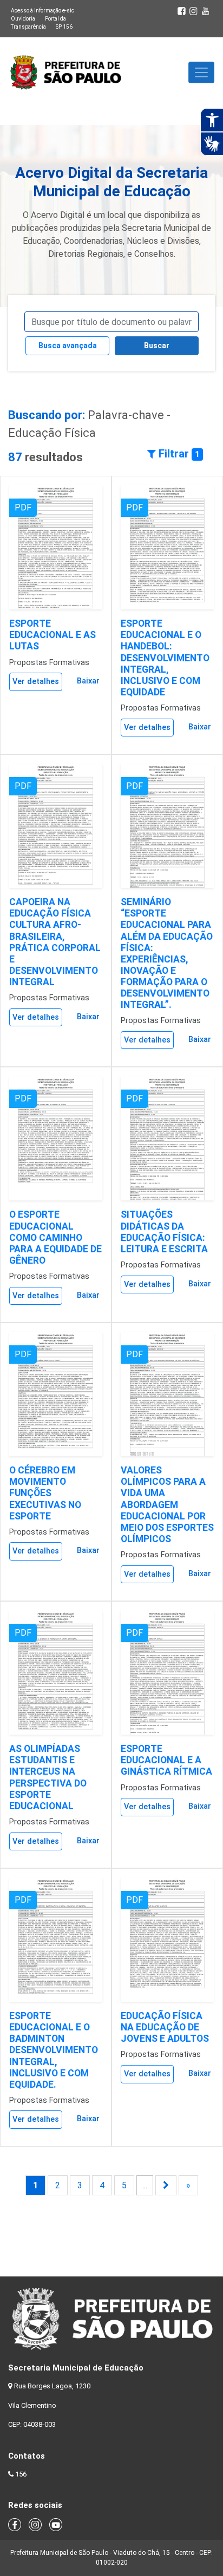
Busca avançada (68, 346)
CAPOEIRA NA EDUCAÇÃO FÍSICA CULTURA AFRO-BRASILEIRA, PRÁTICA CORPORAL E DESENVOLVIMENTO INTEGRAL (55, 942)
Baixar (88, 681)
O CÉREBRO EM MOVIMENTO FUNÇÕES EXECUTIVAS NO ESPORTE (45, 1493)
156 (21, 2474)
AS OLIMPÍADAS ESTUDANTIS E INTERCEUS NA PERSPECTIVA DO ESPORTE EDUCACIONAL (48, 1777)
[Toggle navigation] (201, 72)
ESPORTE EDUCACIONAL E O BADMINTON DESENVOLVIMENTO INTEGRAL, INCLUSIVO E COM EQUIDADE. (54, 2050)
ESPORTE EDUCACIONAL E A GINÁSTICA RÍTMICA (166, 1760)
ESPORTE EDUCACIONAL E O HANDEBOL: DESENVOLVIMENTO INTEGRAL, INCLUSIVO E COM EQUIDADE (165, 658)
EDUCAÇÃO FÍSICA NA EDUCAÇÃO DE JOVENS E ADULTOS (165, 2027)
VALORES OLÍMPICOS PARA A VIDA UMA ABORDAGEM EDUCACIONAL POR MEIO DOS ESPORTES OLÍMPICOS (167, 1505)
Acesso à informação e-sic (42, 11)
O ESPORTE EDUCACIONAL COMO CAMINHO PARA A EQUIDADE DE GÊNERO (55, 1237)
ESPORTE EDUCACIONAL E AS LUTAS (53, 635)
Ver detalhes (36, 682)
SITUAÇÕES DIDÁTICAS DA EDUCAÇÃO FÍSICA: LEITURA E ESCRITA (164, 1231)
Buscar (157, 346)
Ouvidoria (23, 19)
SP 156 (64, 27)
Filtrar (178, 454)
